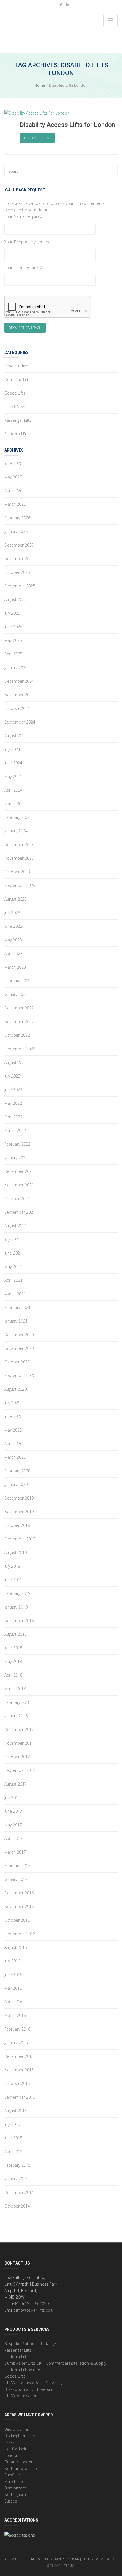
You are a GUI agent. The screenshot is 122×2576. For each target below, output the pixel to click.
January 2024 (16, 831)
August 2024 (15, 736)
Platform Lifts (16, 434)
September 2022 (20, 1049)
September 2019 (20, 1539)
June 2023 (13, 926)
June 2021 (13, 1253)
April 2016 (13, 2002)
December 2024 (19, 681)
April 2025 (13, 654)
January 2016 (16, 2043)
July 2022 (12, 1076)
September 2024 (20, 722)
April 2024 (13, 790)
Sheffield (12, 2475)
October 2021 (17, 1199)
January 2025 (16, 668)
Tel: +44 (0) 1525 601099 (26, 2304)
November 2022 (19, 1022)
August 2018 (15, 1634)
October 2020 (17, 1362)
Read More (34, 138)
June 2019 (13, 1580)
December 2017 (19, 1729)
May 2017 (13, 1825)
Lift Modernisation (21, 2396)
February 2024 (17, 817)
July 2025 (12, 613)
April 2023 (13, 953)
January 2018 (16, 1716)
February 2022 (17, 1144)
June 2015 (13, 2138)
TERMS (70, 2565)
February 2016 (17, 2029)
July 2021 (12, 1239)
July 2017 (12, 1798)
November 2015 (19, 2070)
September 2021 (20, 1212)
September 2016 (20, 1934)
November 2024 (19, 695)
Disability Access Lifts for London (67, 125)
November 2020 (19, 1348)
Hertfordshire (16, 2449)
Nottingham (15, 2494)
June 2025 (13, 627)
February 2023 (17, 981)
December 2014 (19, 2192)
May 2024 (13, 776)
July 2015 (12, 2124)
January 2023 (16, 994)
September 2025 (20, 586)
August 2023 (15, 899)
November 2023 (19, 858)
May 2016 (13, 1988)
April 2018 (13, 1675)
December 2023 (19, 845)
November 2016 (19, 1906)
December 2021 (19, 1171)
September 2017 (20, 1770)
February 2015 (17, 2165)
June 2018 (13, 1648)
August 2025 (15, 599)
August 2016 (15, 1947)
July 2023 (12, 913)
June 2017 (13, 1811)
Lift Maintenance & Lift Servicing (33, 2383)
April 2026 (13, 491)
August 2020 (15, 1389)
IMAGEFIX (107, 2559)
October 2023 (17, 872)
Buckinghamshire (20, 2436)
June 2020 (13, 1416)
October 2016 (17, 1920)
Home (40, 85)
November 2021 (19, 1185)
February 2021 (17, 1307)
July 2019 (12, 1566)
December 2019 (19, 1498)
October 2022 (17, 1035)
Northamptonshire (21, 2468)
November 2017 (19, 1743)
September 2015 (20, 2097)
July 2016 (12, 1961)
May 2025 (13, 640)
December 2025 (19, 545)
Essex (10, 2442)
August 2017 (15, 1784)
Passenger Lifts (18, 420)
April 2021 (13, 1280)
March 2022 (15, 1130)
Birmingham (15, 2488)
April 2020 (13, 1444)
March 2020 (15, 1457)
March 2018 (15, 1689)
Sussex (11, 2501)
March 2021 (15, 1294)
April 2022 (13, 1117)
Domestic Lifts (17, 379)
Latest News (15, 407)
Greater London (19, 2462)
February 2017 (17, 1866)
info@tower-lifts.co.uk (36, 2310)
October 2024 (17, 708)
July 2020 (12, 1403)
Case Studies (16, 366)
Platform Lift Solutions (24, 2370)
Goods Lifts (15, 393)
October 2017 (17, 1757)
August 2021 (15, 1226)
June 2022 (13, 1090)
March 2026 (15, 504)
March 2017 (15, 1852)
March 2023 (15, 967)
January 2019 (16, 1607)
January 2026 (16, 531)
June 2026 (13, 463)
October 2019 (17, 1525)
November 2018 (19, 1621)
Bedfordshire (16, 2429)
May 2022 (13, 1103)
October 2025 (17, 572)
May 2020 (13, 1430)
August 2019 (15, 1552)
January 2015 (16, 2179)
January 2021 (16, 1321)
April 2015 (13, 2152)
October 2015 (17, 2083)
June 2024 (13, 763)
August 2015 (15, 2111)
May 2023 (13, 940)
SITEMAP (54, 2565)
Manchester (15, 2481)
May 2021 (13, 1267)
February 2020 (17, 1471)
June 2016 (13, 1975)
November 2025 (19, 559)
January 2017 (16, 1879)
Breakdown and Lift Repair (28, 2389)
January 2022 (16, 1158)
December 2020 (19, 1335)
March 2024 (15, 804)
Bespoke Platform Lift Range (30, 2344)
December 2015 (19, 2056)
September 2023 (20, 885)
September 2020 (20, 1376)
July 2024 (12, 749)
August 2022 (15, 1062)
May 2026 (13, 477)
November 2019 (19, 1512)
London (11, 2455)
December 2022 (19, 1008)
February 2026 (17, 518)
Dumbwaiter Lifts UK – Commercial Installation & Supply (55, 2363)
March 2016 (15, 2015)
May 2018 (13, 1661)
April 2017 (13, 1838)
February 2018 (17, 1702)
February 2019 (17, 1593)
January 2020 (16, 1484)
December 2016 (19, 1893)
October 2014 (17, 2206)
